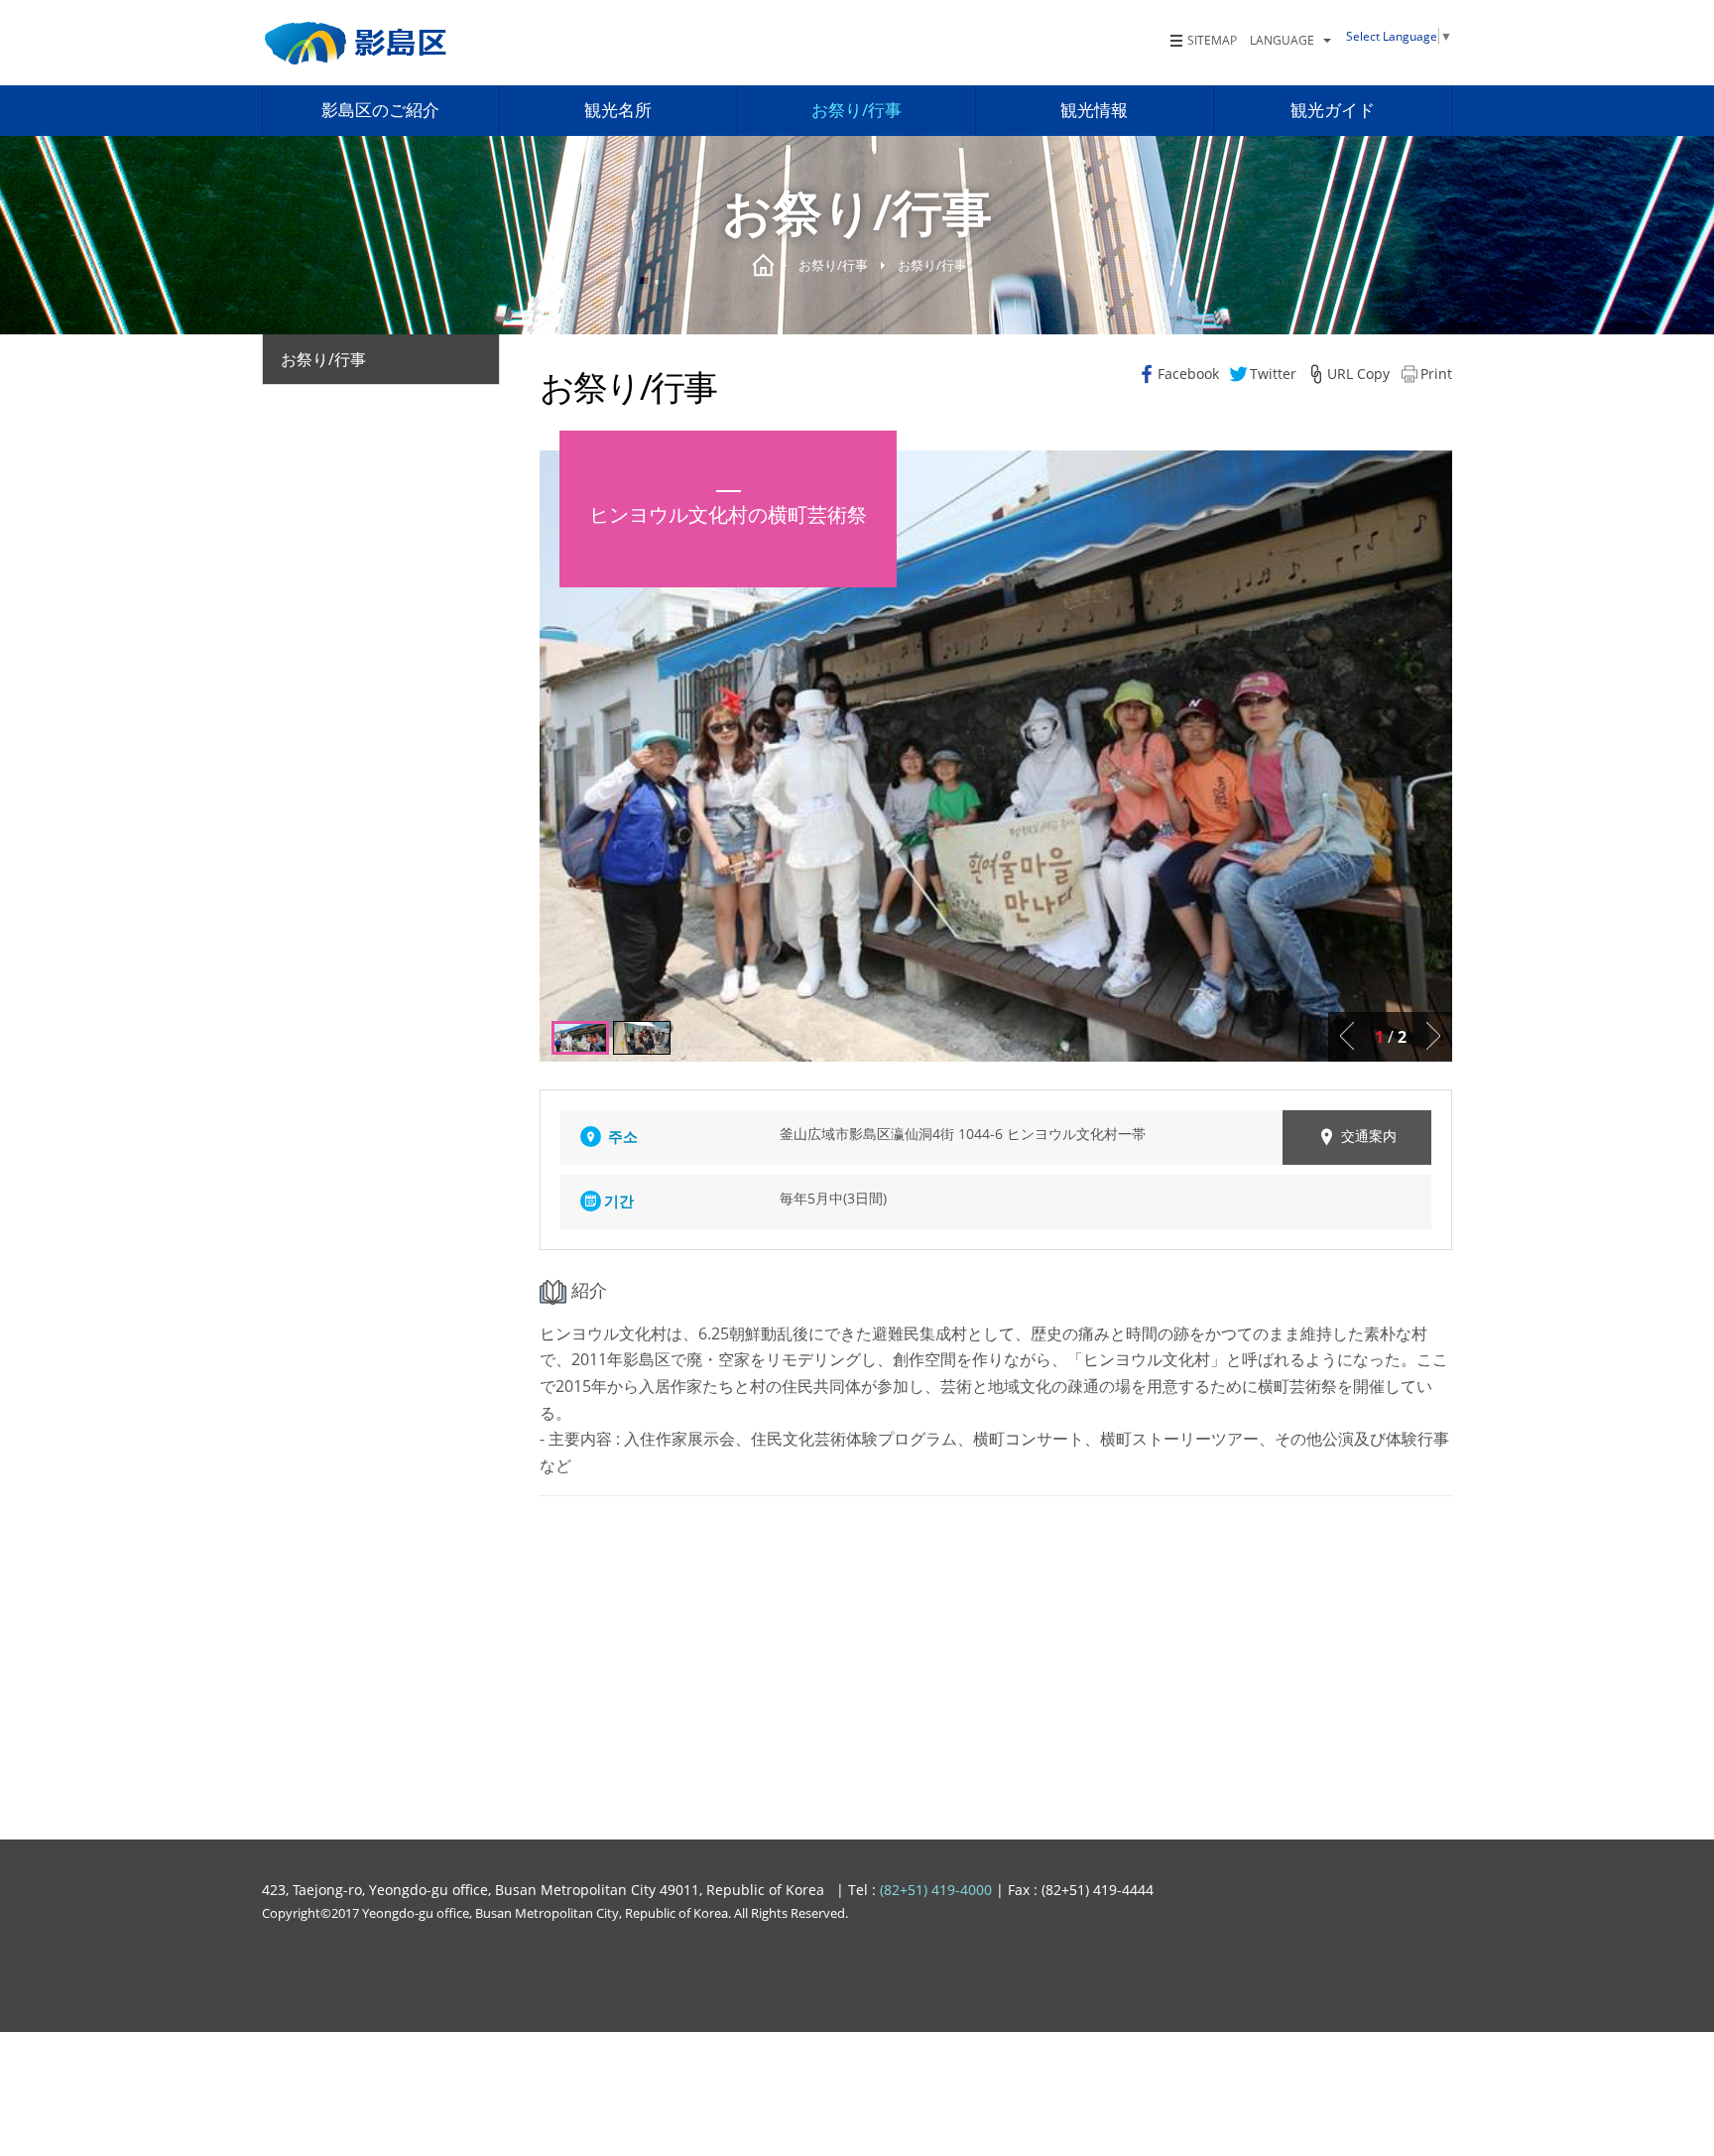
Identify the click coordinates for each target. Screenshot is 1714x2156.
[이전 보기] (1347, 1036)
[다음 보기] (1433, 1036)
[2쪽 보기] (580, 1038)
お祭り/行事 (323, 359)
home (764, 265)
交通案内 (1369, 1136)
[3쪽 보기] (642, 1038)
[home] (357, 43)
